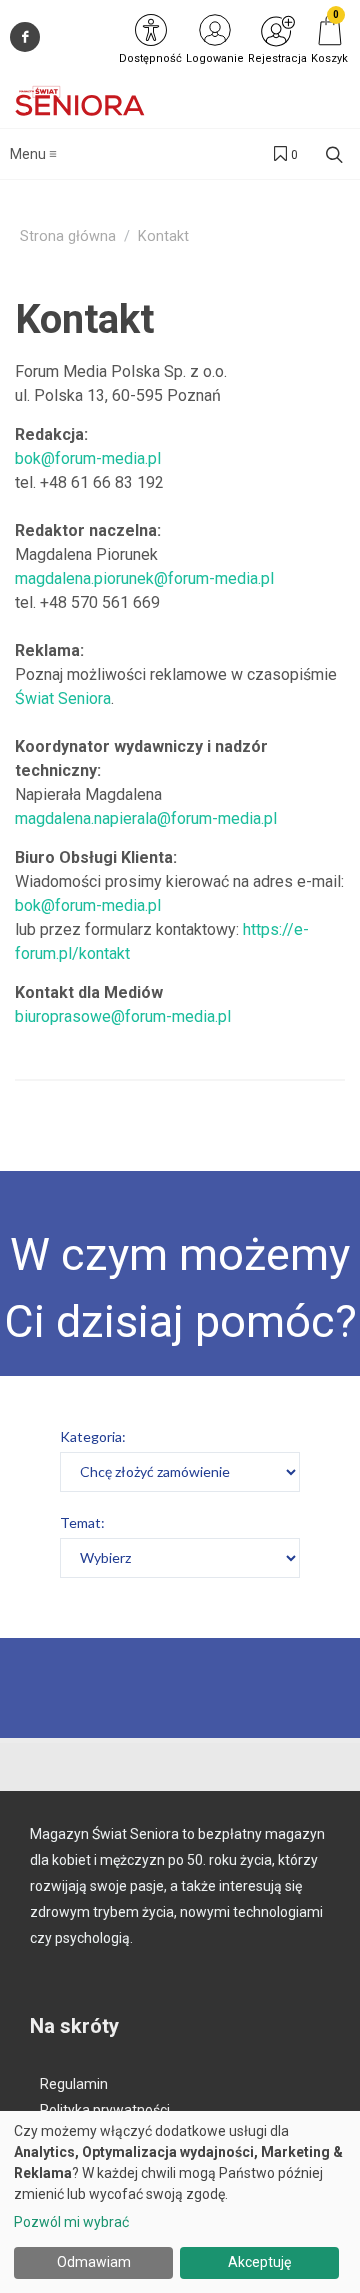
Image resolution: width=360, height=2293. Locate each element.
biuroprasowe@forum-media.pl (123, 1016)
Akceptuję (259, 2262)
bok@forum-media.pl (88, 458)
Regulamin (74, 2084)
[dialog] (180, 2202)
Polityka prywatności (105, 2110)
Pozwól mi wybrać (71, 2222)
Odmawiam (94, 2262)
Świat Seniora (63, 698)
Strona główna (68, 236)
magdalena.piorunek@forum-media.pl (144, 578)
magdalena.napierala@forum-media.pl (146, 818)
